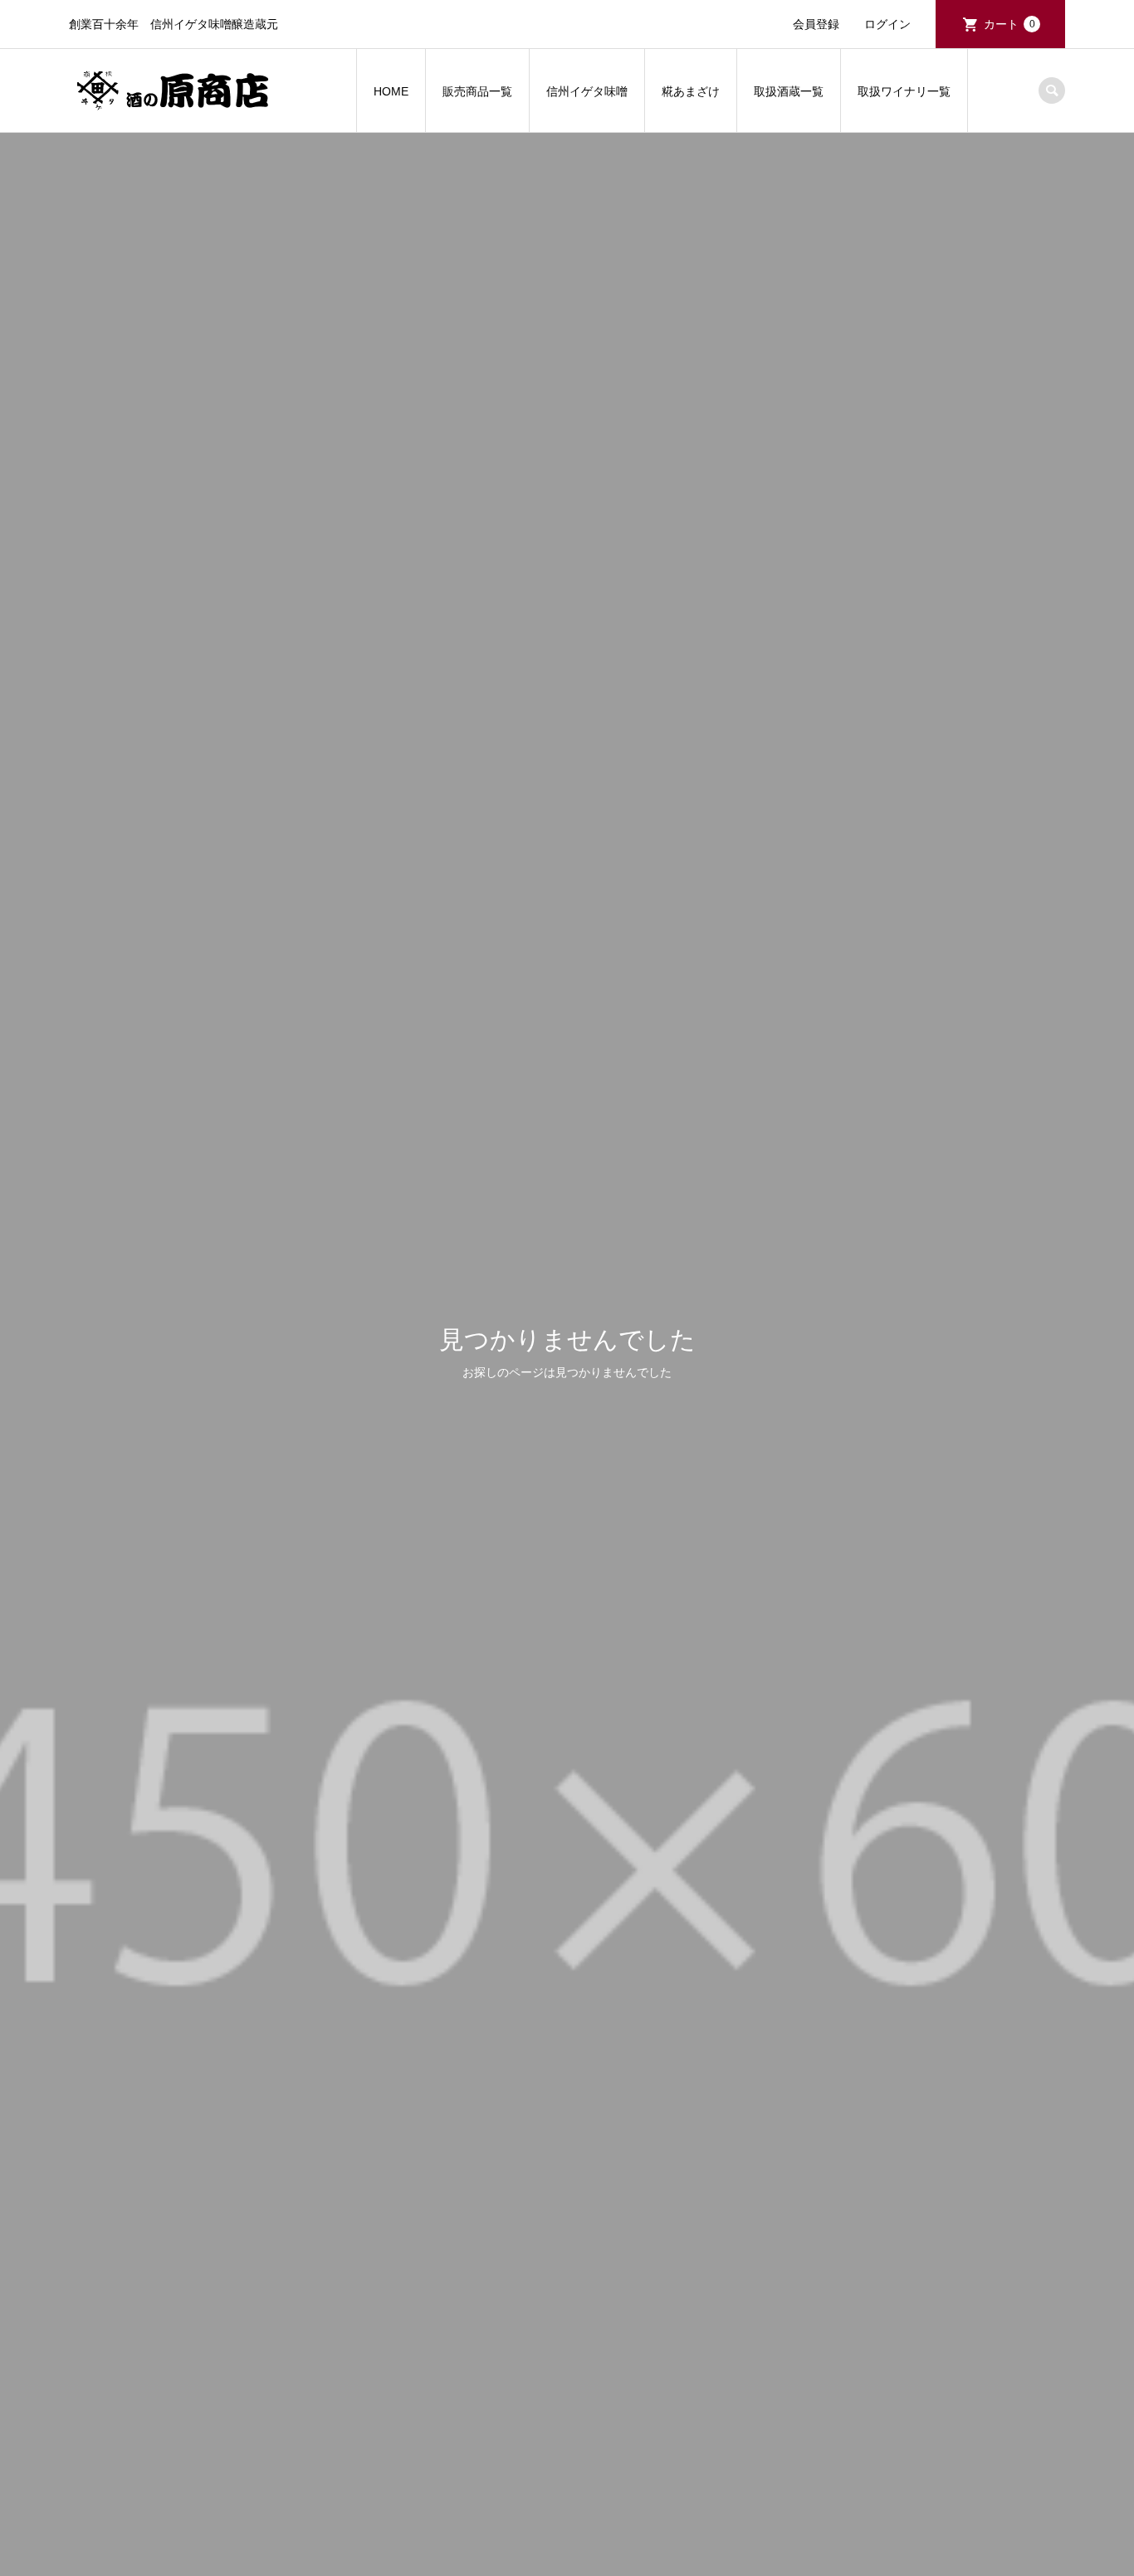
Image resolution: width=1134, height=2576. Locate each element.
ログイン (887, 24)
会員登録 (816, 24)
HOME (391, 91)
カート (1009, 24)
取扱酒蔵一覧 (789, 91)
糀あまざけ (691, 91)
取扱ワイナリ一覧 (904, 91)
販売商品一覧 (477, 91)
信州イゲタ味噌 (587, 91)
